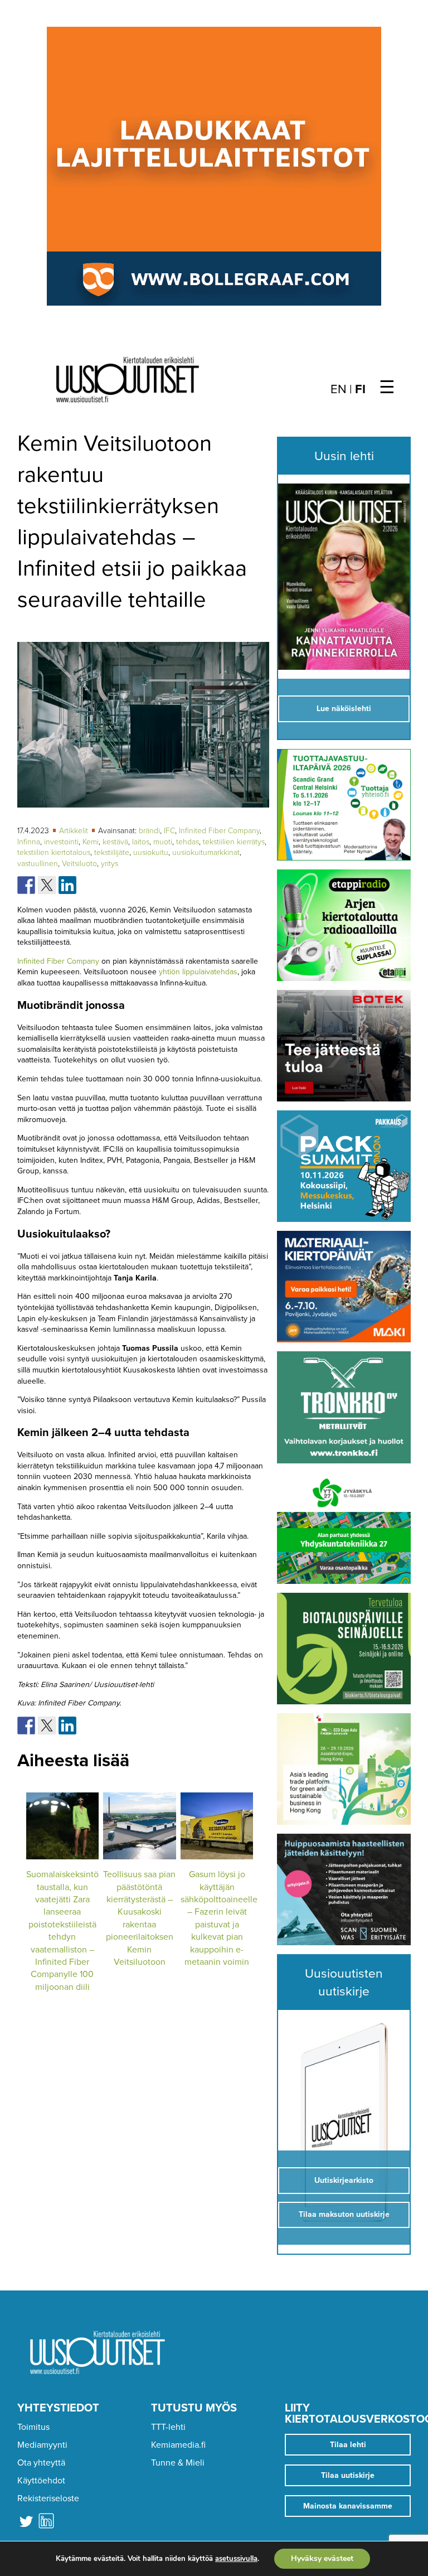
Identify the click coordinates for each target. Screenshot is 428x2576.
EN (339, 389)
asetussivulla (236, 2559)
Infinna (29, 842)
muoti (163, 842)
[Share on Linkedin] (67, 885)
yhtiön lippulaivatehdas (198, 972)
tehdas (188, 842)
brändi (149, 831)
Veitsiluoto (79, 864)
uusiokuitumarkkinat (206, 852)
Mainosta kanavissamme (348, 2506)
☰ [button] (387, 388)
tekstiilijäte (112, 852)
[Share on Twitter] (47, 885)
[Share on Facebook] (26, 885)
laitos (141, 842)
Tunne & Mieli (178, 2463)
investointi (61, 842)
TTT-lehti (168, 2427)
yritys (110, 864)
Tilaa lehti (348, 2445)
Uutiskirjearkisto (344, 2180)
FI (360, 389)
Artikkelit (75, 831)
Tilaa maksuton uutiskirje (344, 2214)
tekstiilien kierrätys (234, 842)
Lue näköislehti (344, 709)
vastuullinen (38, 864)
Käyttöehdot (41, 2481)
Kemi (91, 842)
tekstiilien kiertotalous (54, 852)
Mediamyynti (42, 2445)
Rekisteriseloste (48, 2498)
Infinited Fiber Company (219, 831)
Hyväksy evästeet (322, 2558)
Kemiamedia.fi (178, 2445)
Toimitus (33, 2427)
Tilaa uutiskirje (348, 2475)
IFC (169, 831)
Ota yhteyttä (41, 2463)
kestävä (115, 842)
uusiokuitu (151, 852)
